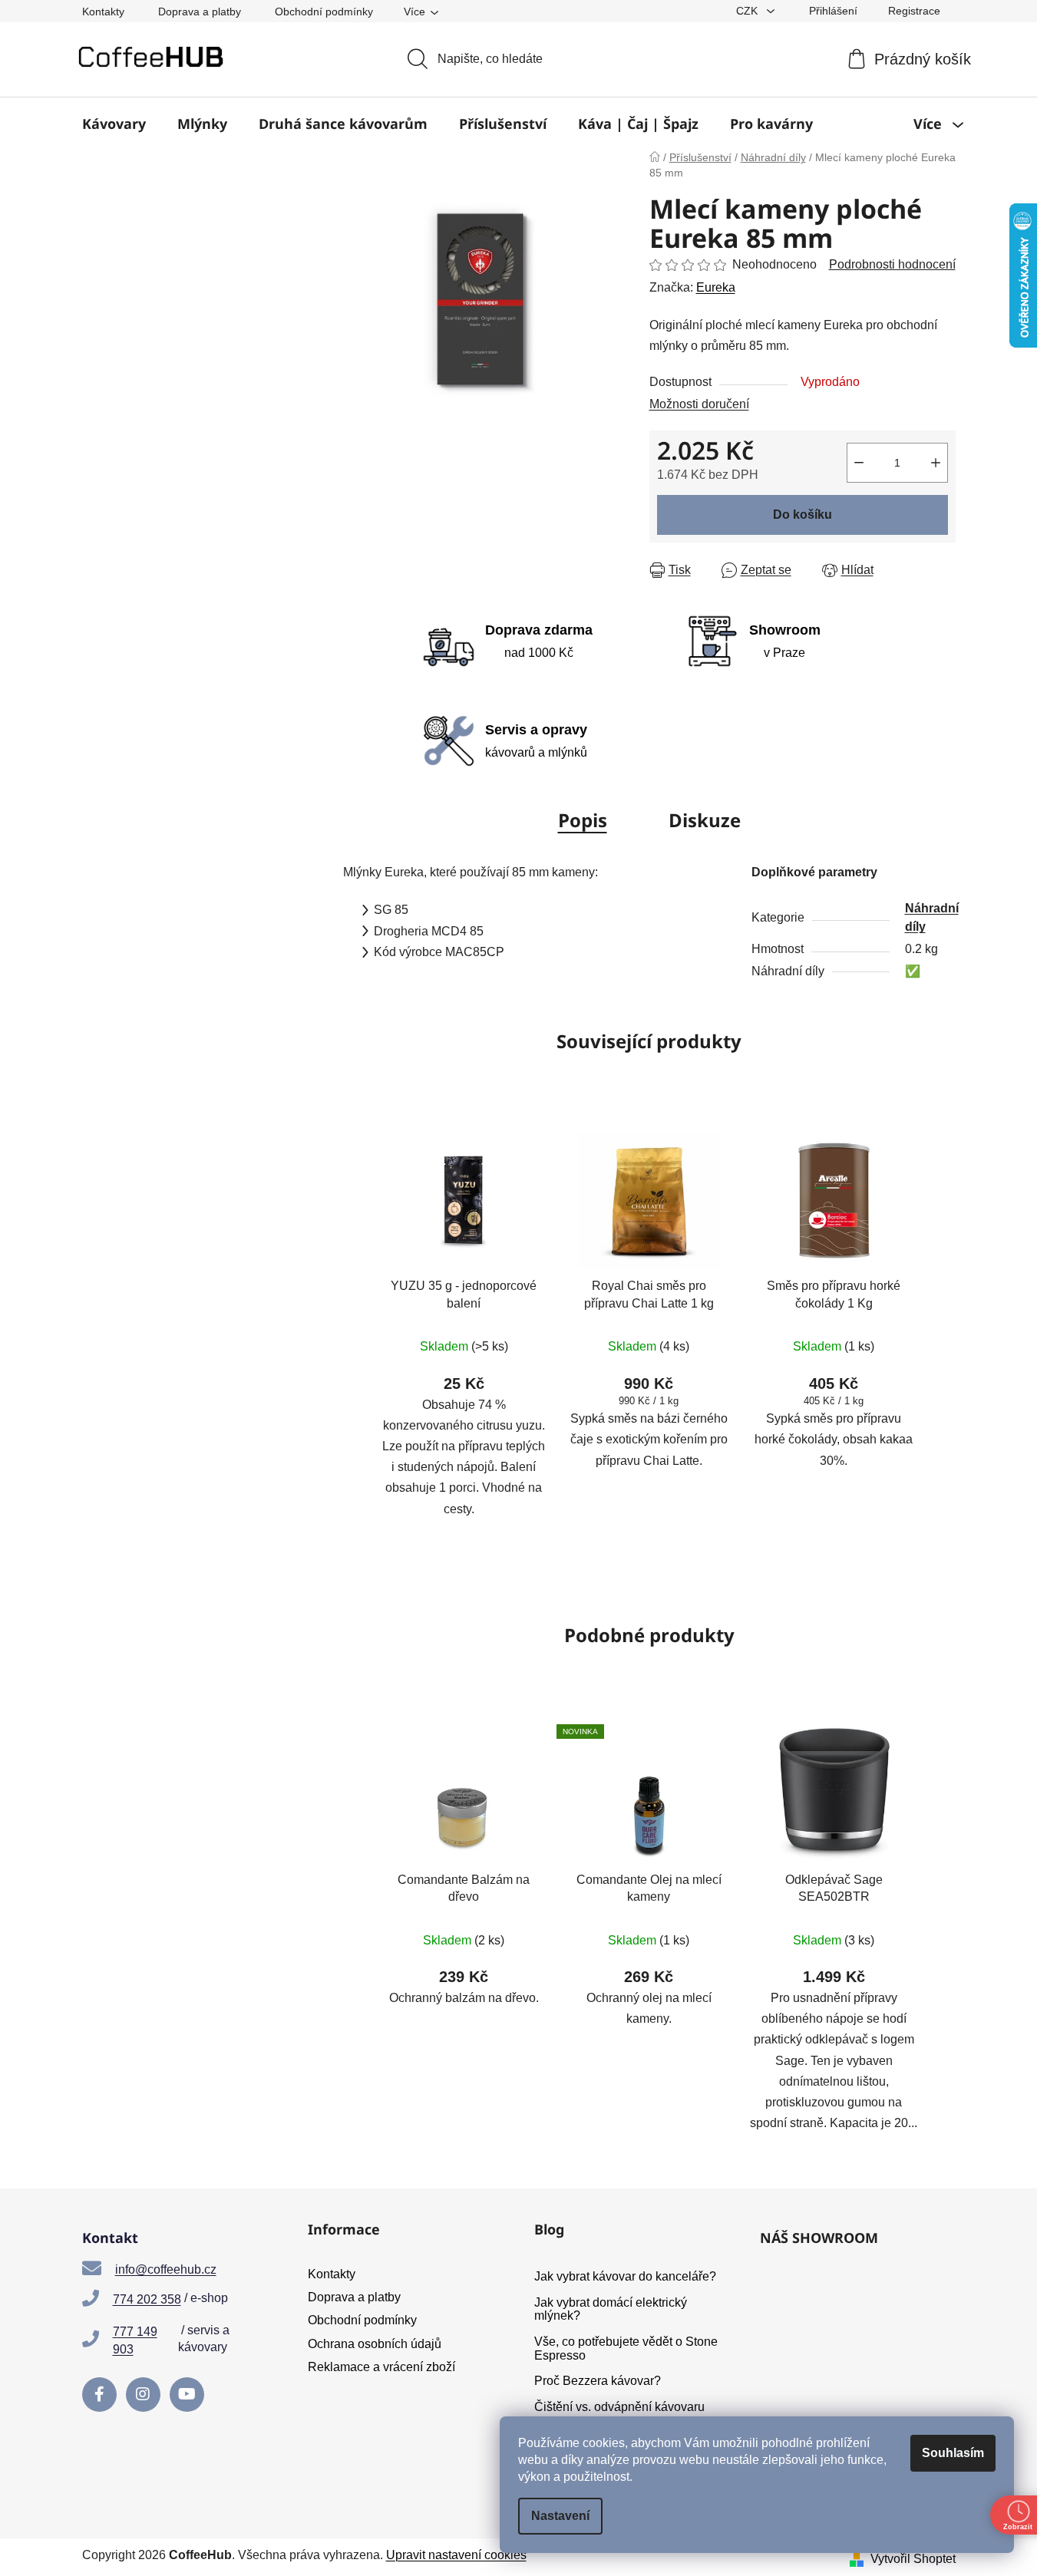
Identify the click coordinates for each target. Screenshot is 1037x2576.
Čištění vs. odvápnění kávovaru (619, 2407)
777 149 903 (135, 2340)
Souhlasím (953, 2453)
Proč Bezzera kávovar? (598, 2381)
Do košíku (803, 515)
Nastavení (560, 2516)
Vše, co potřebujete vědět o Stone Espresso (626, 2348)
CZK (748, 11)
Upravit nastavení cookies (456, 2555)
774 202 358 (147, 2299)
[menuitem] (114, 124)
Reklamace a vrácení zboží (381, 2367)
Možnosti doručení (699, 404)
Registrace (914, 11)
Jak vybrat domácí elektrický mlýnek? (611, 2309)
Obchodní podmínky (324, 12)
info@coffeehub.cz (166, 2269)
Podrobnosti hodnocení (892, 264)
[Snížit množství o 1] (859, 463)
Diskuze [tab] (705, 820)
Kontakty (103, 12)
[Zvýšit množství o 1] (936, 463)
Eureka (716, 287)
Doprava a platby (200, 12)
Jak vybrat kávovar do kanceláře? (625, 2276)
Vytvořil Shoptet (913, 2559)
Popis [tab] (583, 820)
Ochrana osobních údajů (375, 2344)
